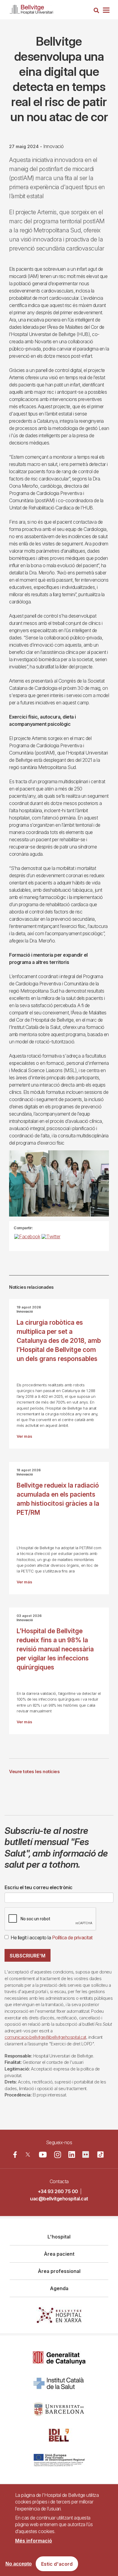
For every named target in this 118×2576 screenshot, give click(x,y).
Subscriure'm (28, 1956)
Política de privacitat (72, 1938)
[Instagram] (58, 2155)
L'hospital (59, 2237)
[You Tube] (43, 2154)
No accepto (19, 2564)
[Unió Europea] (59, 2461)
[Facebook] (15, 2154)
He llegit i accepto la (52, 1938)
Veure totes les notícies (34, 1771)
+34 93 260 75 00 (58, 2191)
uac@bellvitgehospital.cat (59, 2199)
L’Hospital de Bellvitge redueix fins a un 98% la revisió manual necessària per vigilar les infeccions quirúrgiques (55, 1649)
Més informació (34, 2541)
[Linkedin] (72, 2154)
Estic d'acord (57, 2564)
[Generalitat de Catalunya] (59, 2358)
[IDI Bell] (59, 2435)
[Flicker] (86, 2154)
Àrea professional (59, 2271)
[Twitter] (28, 2154)
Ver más (24, 1436)
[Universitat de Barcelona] (59, 2409)
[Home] (31, 8)
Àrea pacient (59, 2254)
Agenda (59, 2288)
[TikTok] (100, 2154)
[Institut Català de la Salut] (59, 2384)
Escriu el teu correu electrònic (39, 1887)
